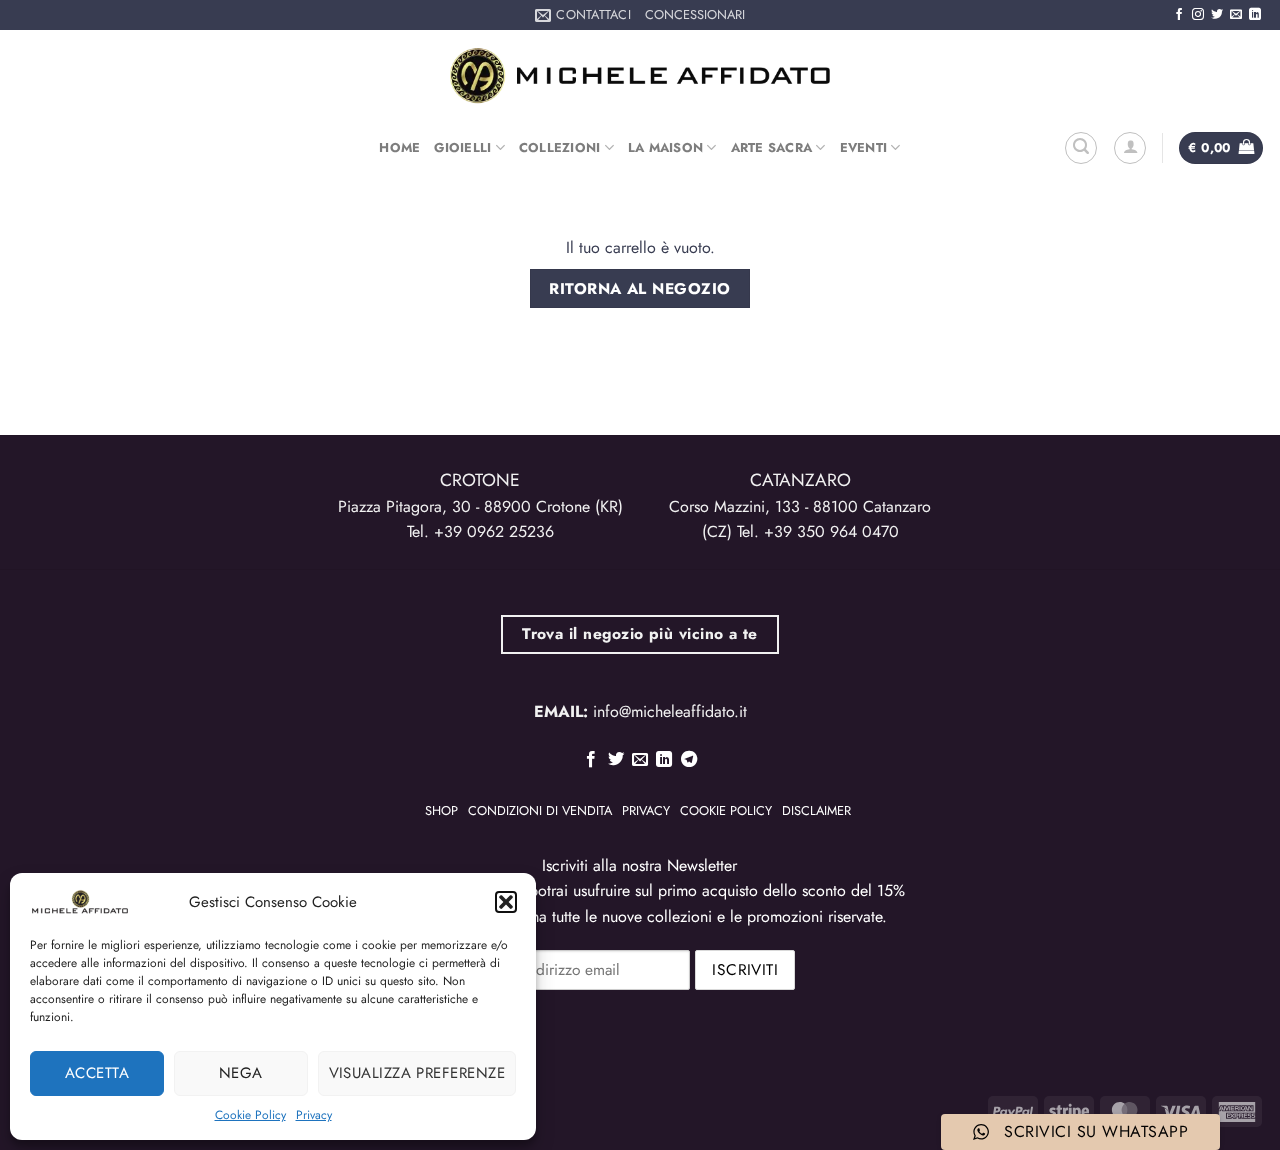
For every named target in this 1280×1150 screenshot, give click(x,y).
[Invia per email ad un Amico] (640, 760)
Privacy (314, 1115)
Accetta (97, 1073)
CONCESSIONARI (695, 14)
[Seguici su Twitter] (1217, 15)
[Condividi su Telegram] (689, 760)
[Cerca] (1081, 148)
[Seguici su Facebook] (1179, 15)
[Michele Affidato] (640, 75)
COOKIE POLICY (726, 810)
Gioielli (462, 147)
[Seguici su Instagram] (1198, 15)
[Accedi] (1130, 148)
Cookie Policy (250, 1115)
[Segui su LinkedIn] (1255, 15)
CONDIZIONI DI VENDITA (540, 810)
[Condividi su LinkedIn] (664, 760)
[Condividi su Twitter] (615, 760)
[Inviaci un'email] (1236, 15)
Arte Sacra (772, 147)
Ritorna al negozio (639, 288)
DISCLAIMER (816, 810)
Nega (241, 1073)
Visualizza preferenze (417, 1073)
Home (399, 147)
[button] (506, 902)
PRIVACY (646, 810)
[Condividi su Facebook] (591, 760)
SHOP (441, 810)
